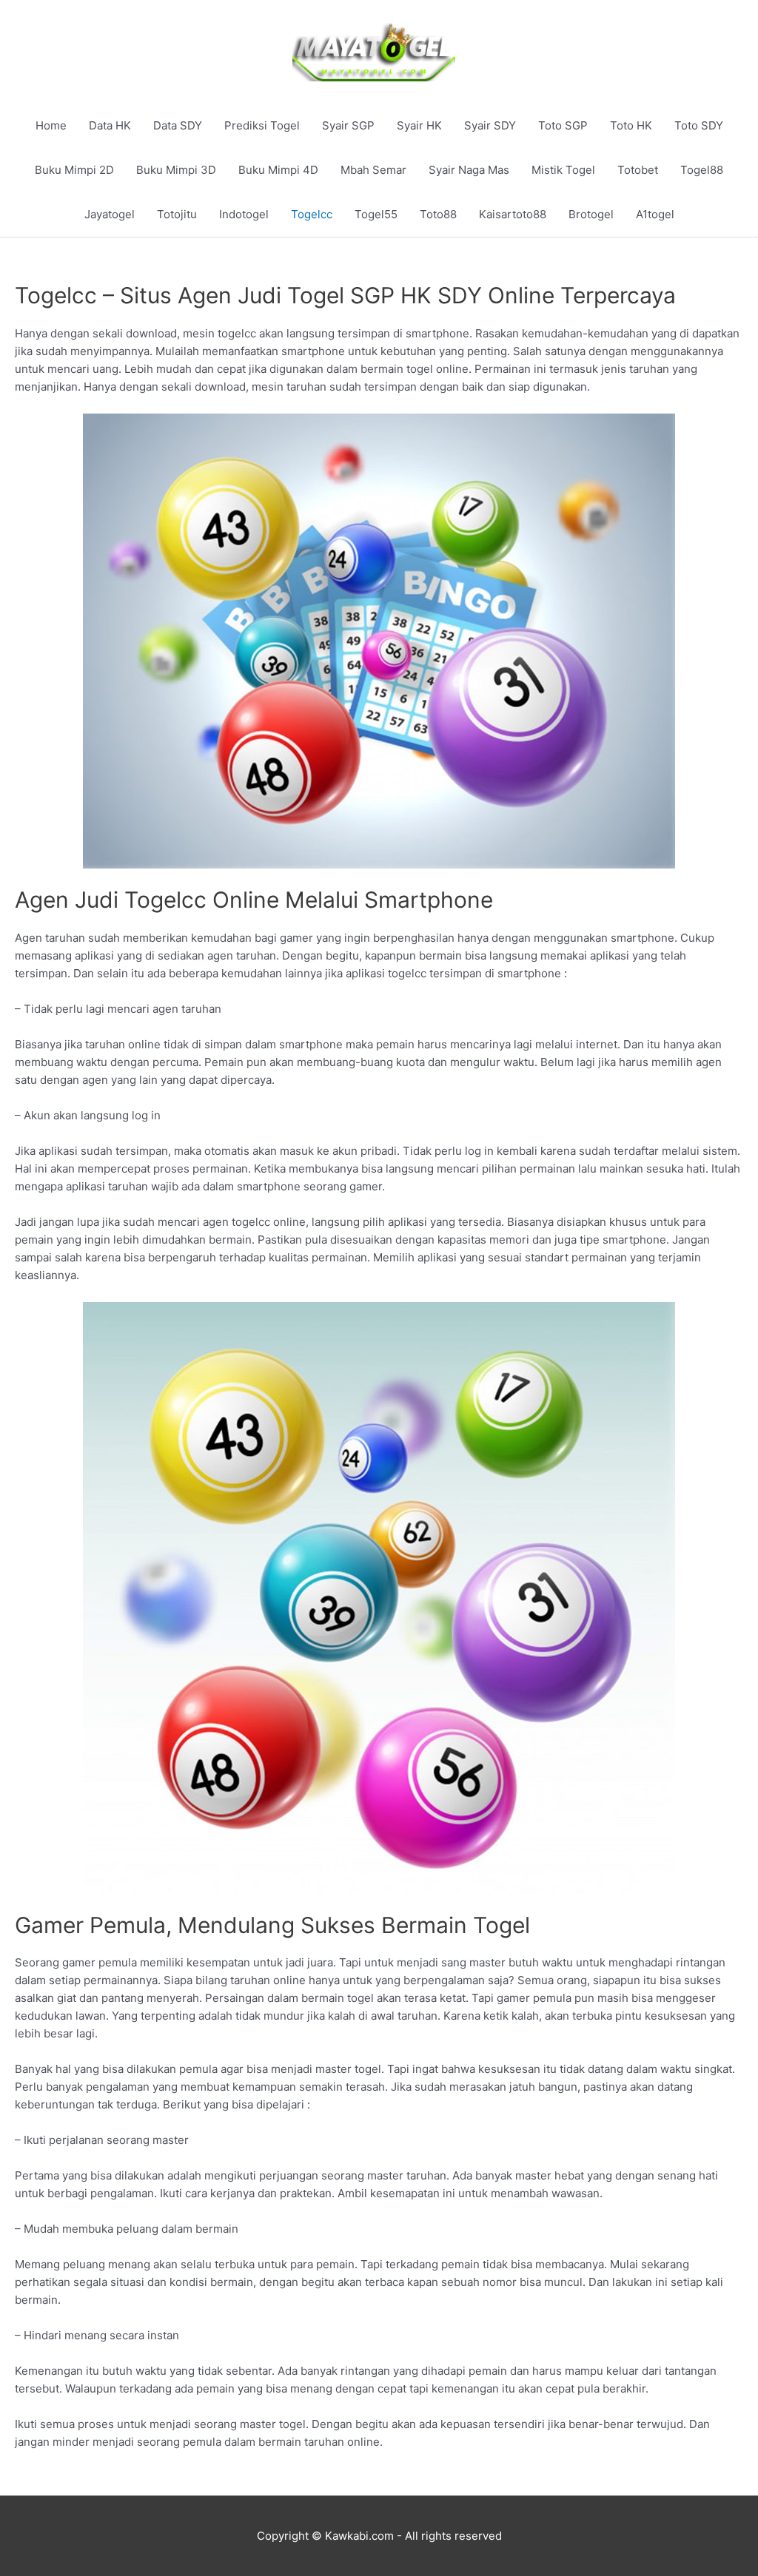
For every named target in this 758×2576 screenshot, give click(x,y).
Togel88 (702, 170)
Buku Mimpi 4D (278, 170)
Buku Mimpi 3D (176, 170)
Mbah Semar (373, 170)
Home (51, 125)
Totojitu (177, 214)
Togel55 (376, 214)
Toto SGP (563, 125)
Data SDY (178, 125)
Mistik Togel (563, 170)
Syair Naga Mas (469, 170)
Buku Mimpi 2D (74, 170)
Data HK (110, 125)
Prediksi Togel (262, 125)
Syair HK (419, 125)
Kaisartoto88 (513, 214)
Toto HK (631, 125)
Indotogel (244, 214)
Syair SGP (348, 125)
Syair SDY (490, 125)
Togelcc (312, 214)
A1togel (655, 214)
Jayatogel (110, 214)
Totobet (638, 170)
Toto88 (438, 214)
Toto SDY (699, 125)
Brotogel (591, 214)
